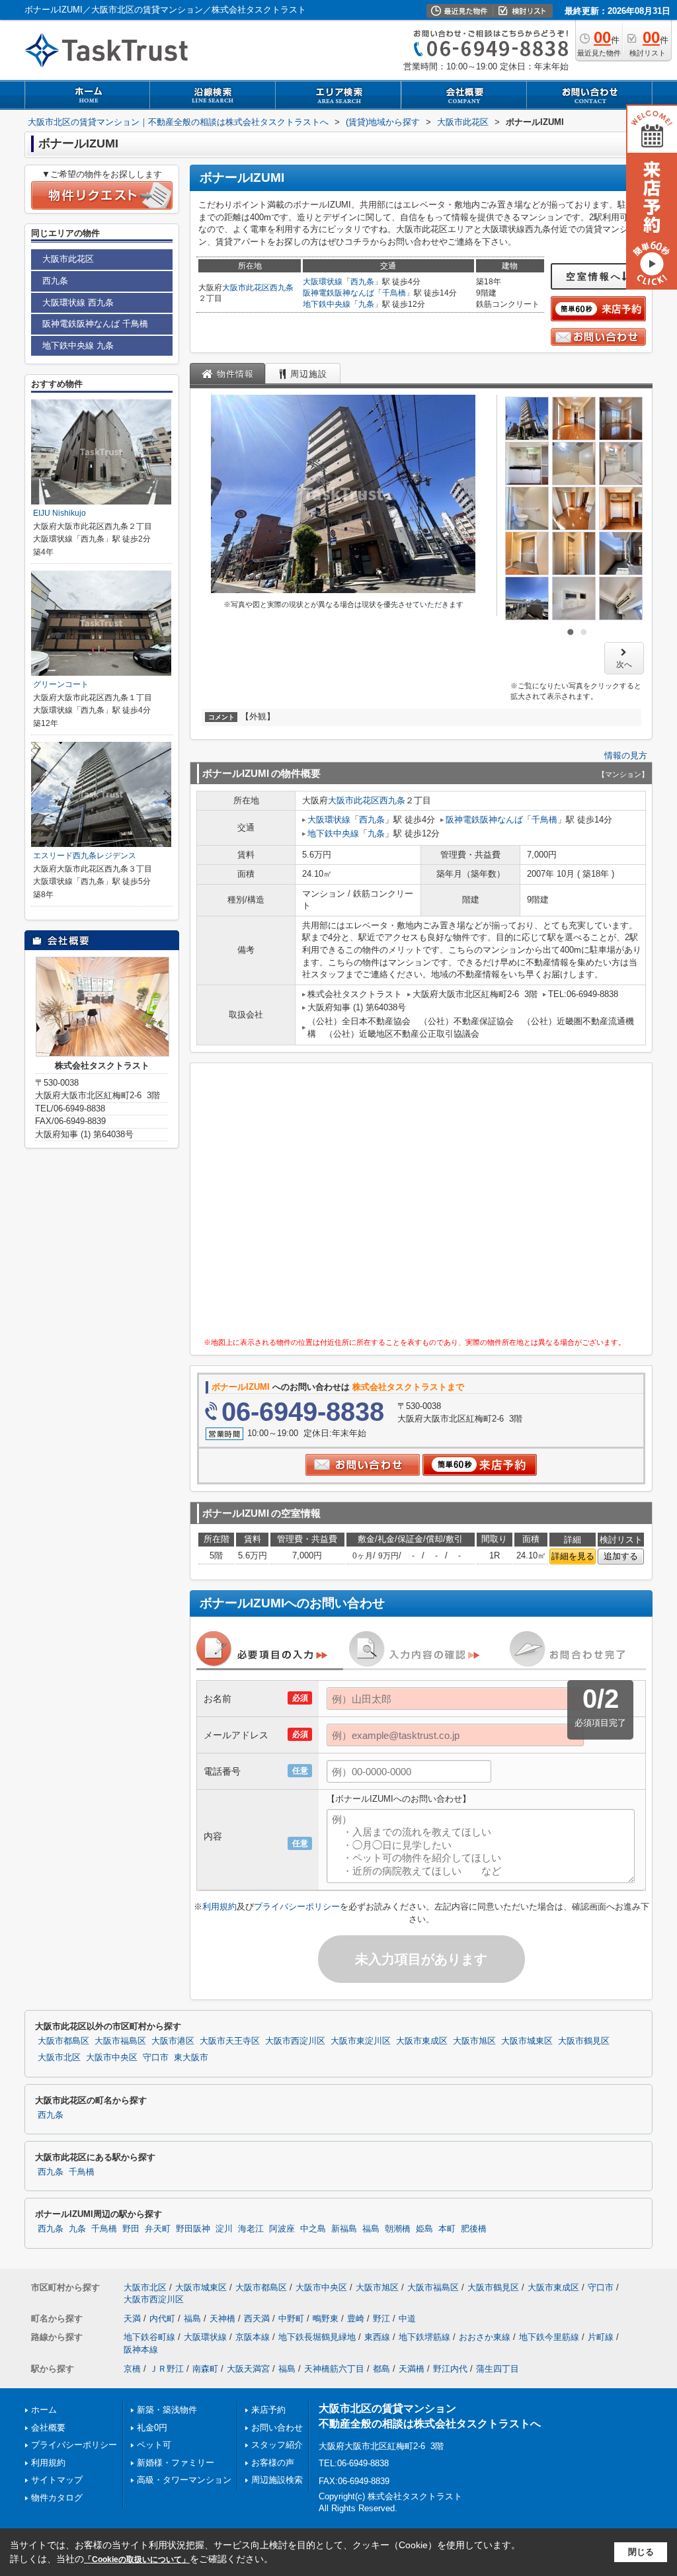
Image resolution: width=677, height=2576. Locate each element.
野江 (381, 2318)
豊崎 (356, 2318)
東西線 (377, 2337)
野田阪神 (193, 2229)
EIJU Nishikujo (60, 513)
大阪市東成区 (422, 2041)
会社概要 (48, 2428)
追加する (621, 1556)
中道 (407, 2318)
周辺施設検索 (277, 2480)
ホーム (44, 2410)
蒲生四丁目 (498, 2369)
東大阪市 (191, 2058)
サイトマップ (57, 2480)
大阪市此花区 (246, 288)
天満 (132, 2318)
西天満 (257, 2318)
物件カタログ (57, 2498)
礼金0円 (152, 2428)
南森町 (205, 2369)
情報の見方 (626, 755)
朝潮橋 (398, 2229)
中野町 (291, 2318)
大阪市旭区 (474, 2041)
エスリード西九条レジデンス (85, 856)
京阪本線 (253, 2337)
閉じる (641, 2552)
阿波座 (282, 2229)
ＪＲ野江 (167, 2369)
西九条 (282, 288)
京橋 (132, 2369)
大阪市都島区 (63, 2041)
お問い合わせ (277, 2428)
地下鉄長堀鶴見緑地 (317, 2337)
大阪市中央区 (112, 2058)
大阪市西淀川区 (295, 2041)
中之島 (313, 2229)
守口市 (156, 2058)
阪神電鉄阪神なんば (338, 293)
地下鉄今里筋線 (549, 2337)
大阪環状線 (323, 282)
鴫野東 (326, 2318)
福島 (371, 2229)
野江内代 (450, 2369)
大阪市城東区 (527, 2041)
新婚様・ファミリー (176, 2463)
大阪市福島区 (120, 2041)
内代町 (162, 2318)
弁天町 (158, 2229)
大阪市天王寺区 (230, 2041)
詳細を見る (573, 1556)
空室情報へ (594, 276)
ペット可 (154, 2445)
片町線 (601, 2337)
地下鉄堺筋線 (424, 2337)
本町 (447, 2229)
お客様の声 (273, 2463)
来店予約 (268, 2410)
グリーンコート (61, 684)
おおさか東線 (485, 2337)
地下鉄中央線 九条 (78, 345)
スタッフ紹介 (277, 2445)
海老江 (251, 2229)
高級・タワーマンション (184, 2480)
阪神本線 (141, 2350)
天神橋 (222, 2318)
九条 (366, 304)
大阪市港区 (173, 2041)
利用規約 (219, 1907)
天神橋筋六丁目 (334, 2369)
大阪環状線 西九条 (78, 302)
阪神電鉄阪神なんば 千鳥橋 (95, 324)
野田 (131, 2229)
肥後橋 (474, 2229)
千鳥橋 (394, 293)
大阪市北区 (59, 2058)
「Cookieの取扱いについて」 (137, 2559)
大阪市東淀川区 (361, 2041)
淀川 (224, 2229)
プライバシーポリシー (297, 1907)
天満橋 (412, 2369)
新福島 (344, 2229)
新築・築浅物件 (167, 2410)
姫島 (424, 2229)
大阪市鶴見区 (584, 2041)
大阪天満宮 (248, 2369)
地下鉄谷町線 (149, 2337)
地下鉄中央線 (327, 304)
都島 (381, 2369)
